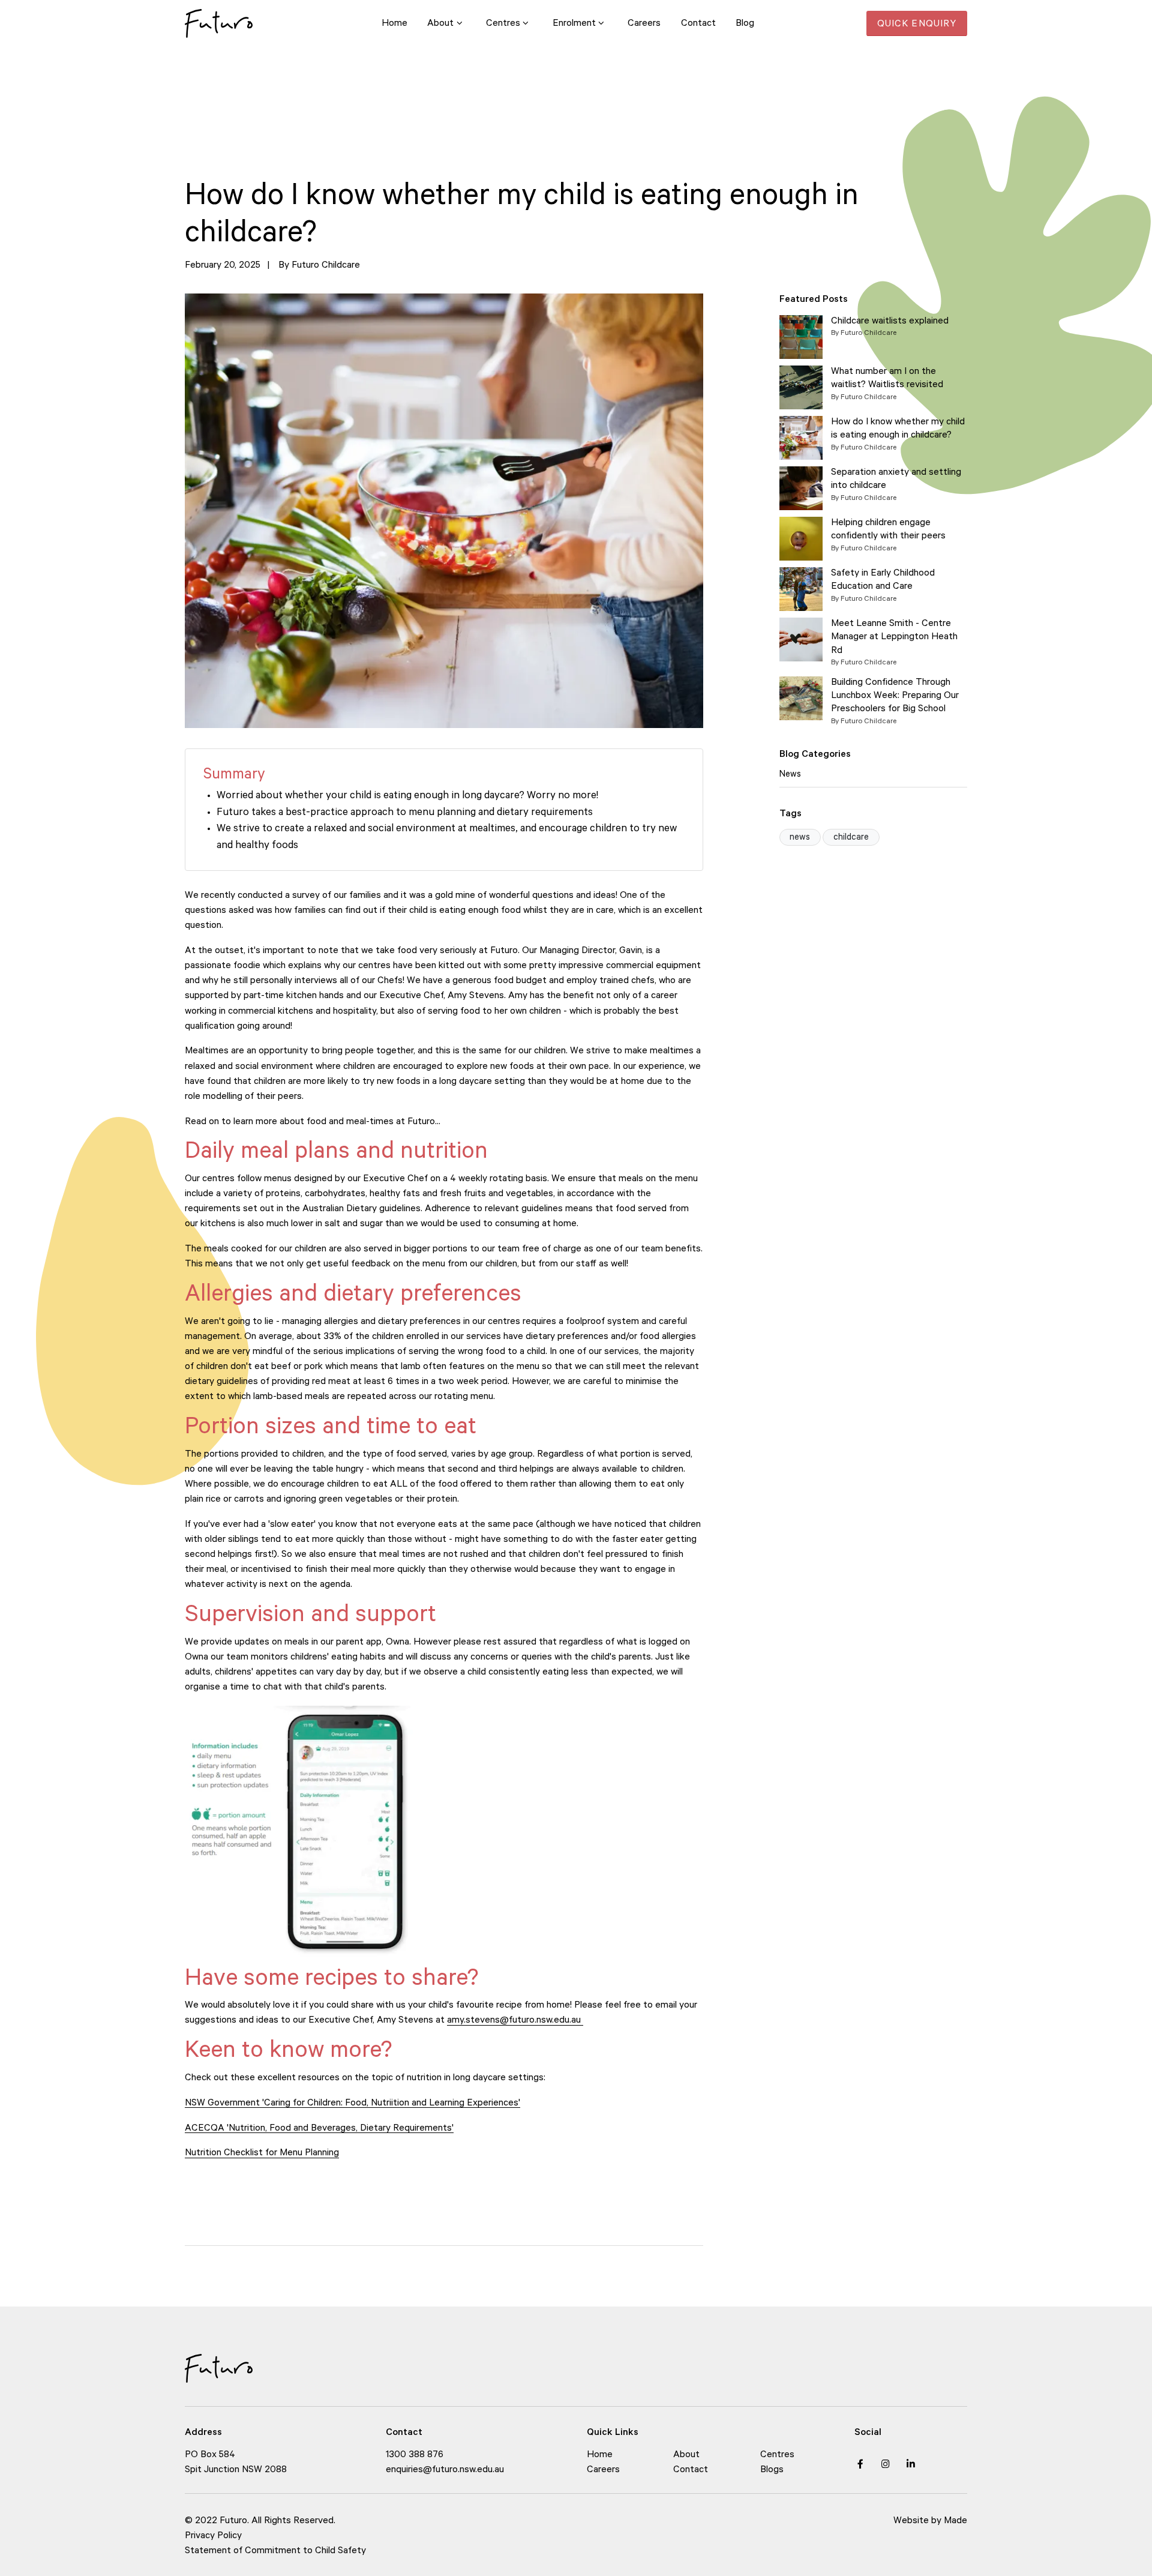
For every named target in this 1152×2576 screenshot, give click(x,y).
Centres (777, 2456)
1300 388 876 (415, 2456)
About (686, 2456)
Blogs (772, 2471)
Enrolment (574, 24)
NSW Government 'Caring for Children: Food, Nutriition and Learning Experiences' (352, 2104)
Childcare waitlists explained (890, 322)
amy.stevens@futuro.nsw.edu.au (515, 2021)
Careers (603, 2471)
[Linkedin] (911, 2464)
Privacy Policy (214, 2537)
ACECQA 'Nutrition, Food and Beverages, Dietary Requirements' (319, 2129)
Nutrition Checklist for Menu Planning (262, 2154)
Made (955, 2522)
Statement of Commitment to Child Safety (275, 2552)
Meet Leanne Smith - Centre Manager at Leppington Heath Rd (894, 638)
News (790, 775)
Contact (691, 2471)
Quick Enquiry (917, 25)
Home (600, 2456)
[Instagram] (886, 2464)
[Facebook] (860, 2464)
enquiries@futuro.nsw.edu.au (445, 2471)
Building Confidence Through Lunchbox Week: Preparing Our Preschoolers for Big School (895, 697)
